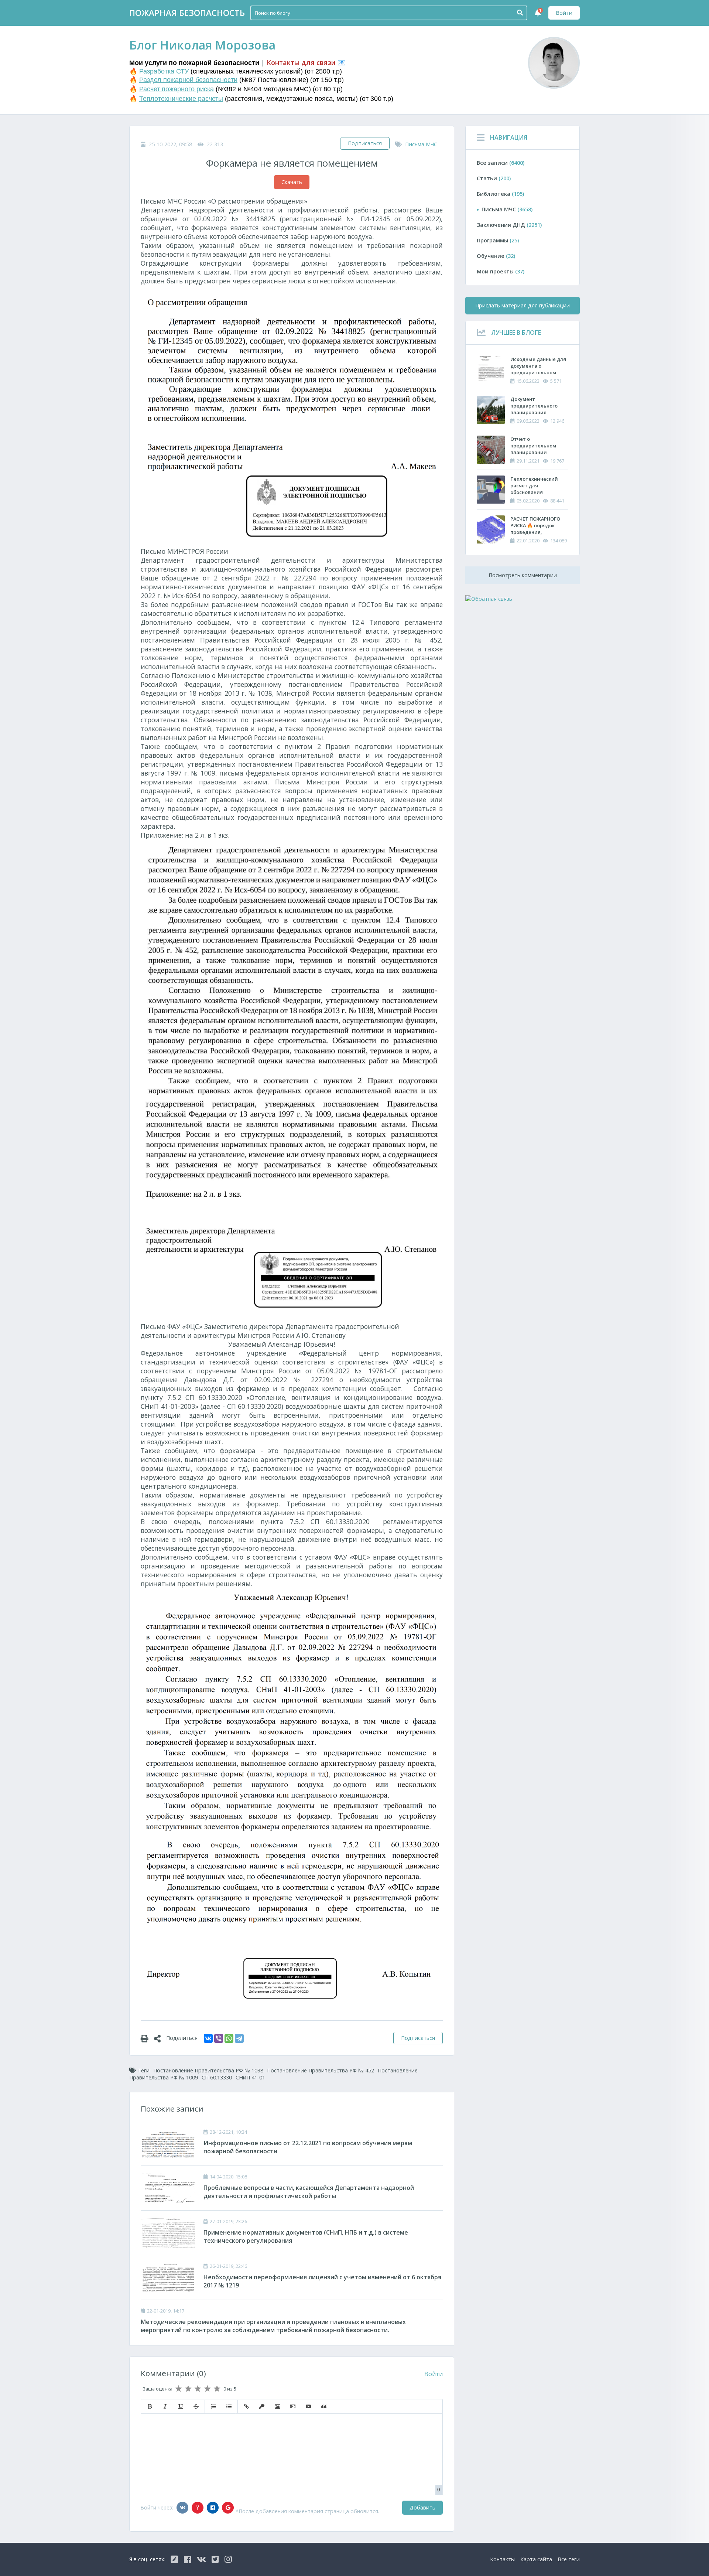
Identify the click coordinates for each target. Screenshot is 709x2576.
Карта (536, 2559)
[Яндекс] (198, 2508)
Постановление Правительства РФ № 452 (321, 2070)
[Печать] (147, 2038)
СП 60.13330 (217, 2077)
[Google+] (228, 2508)
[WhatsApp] (229, 2038)
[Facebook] (213, 2508)
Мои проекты (501, 271)
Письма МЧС (421, 144)
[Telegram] (239, 2038)
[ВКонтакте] (208, 2038)
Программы (498, 240)
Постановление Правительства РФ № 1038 (208, 2070)
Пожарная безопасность (187, 13)
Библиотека (500, 194)
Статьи (494, 178)
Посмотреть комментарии (523, 575)
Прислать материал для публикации (523, 305)
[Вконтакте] (182, 2508)
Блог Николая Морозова (202, 45)
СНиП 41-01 (250, 2077)
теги (569, 2559)
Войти (564, 13)
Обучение (496, 256)
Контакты (502, 2559)
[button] (150, 2406)
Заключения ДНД (509, 225)
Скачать (292, 182)
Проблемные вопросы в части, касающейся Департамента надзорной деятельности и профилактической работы (309, 2192)
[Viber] (219, 2038)
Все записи (501, 163)
